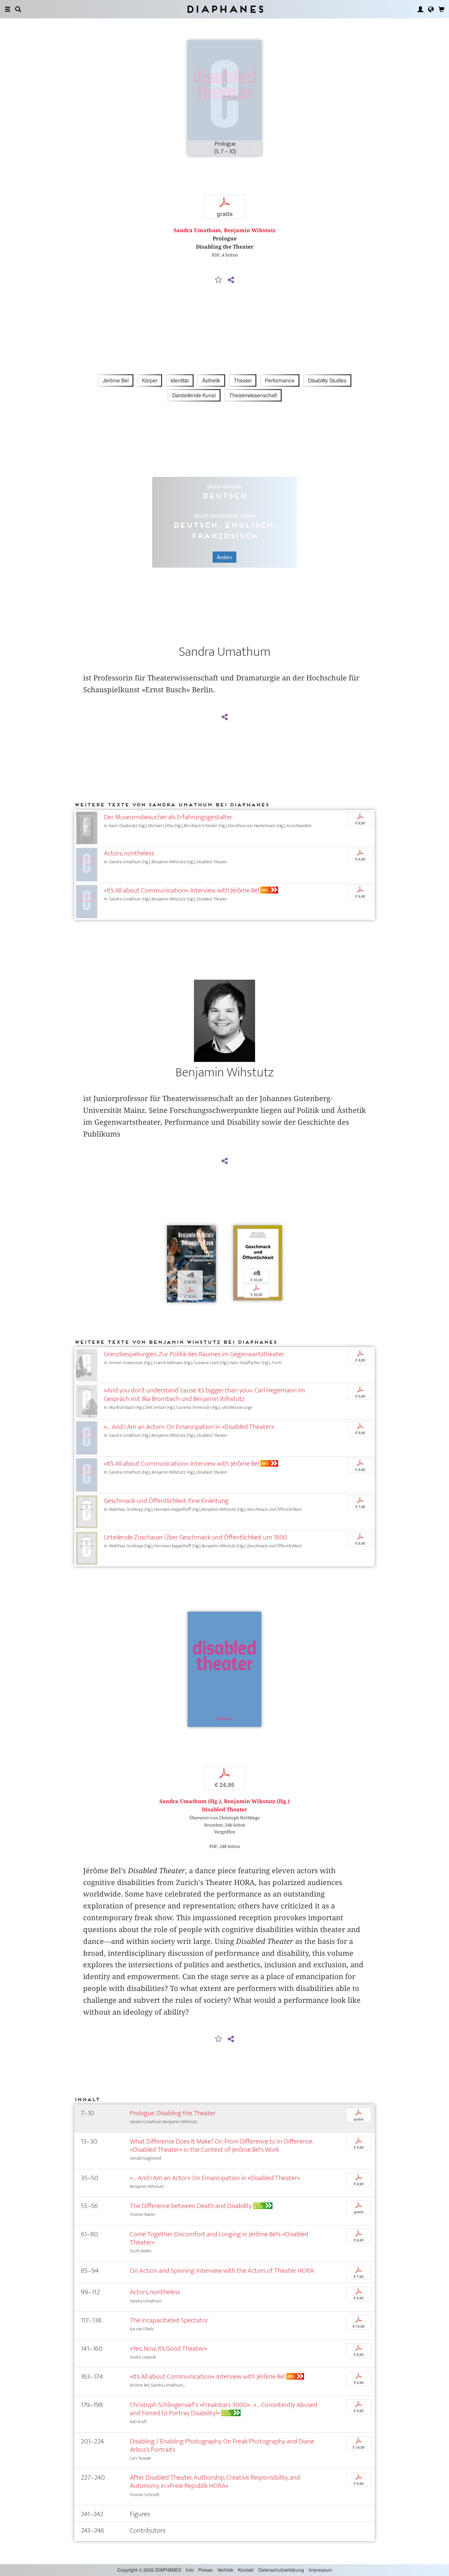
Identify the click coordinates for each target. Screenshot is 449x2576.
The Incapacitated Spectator (169, 2320)
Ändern (225, 557)
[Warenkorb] (441, 9)
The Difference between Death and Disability (191, 2206)
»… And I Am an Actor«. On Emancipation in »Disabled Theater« (189, 1427)
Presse (205, 2570)
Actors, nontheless (129, 853)
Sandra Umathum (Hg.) (190, 1801)
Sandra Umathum (197, 230)
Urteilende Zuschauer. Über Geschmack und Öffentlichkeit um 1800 (196, 1537)
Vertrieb (225, 2570)
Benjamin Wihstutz (250, 230)
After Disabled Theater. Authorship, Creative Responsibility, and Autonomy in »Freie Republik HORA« (215, 2482)
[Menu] (8, 9)
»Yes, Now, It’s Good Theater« (168, 2349)
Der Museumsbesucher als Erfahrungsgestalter (168, 817)
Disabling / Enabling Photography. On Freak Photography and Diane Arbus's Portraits (222, 2445)
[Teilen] (231, 280)
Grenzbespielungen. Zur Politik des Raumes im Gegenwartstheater (194, 1354)
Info (190, 2570)
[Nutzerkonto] (420, 9)
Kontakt (246, 2570)
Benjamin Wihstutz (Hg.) (257, 1801)
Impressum (320, 2570)
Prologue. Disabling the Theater (173, 2113)
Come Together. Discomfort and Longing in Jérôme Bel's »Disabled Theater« (219, 2238)
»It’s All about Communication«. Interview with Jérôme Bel (181, 890)
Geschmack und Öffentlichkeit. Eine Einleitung (166, 1501)
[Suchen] (18, 9)
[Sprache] (431, 9)
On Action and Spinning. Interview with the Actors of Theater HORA (222, 2271)
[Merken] (219, 280)
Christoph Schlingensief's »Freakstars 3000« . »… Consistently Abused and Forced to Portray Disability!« (224, 2409)
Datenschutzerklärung (281, 2570)
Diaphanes (225, 9)
